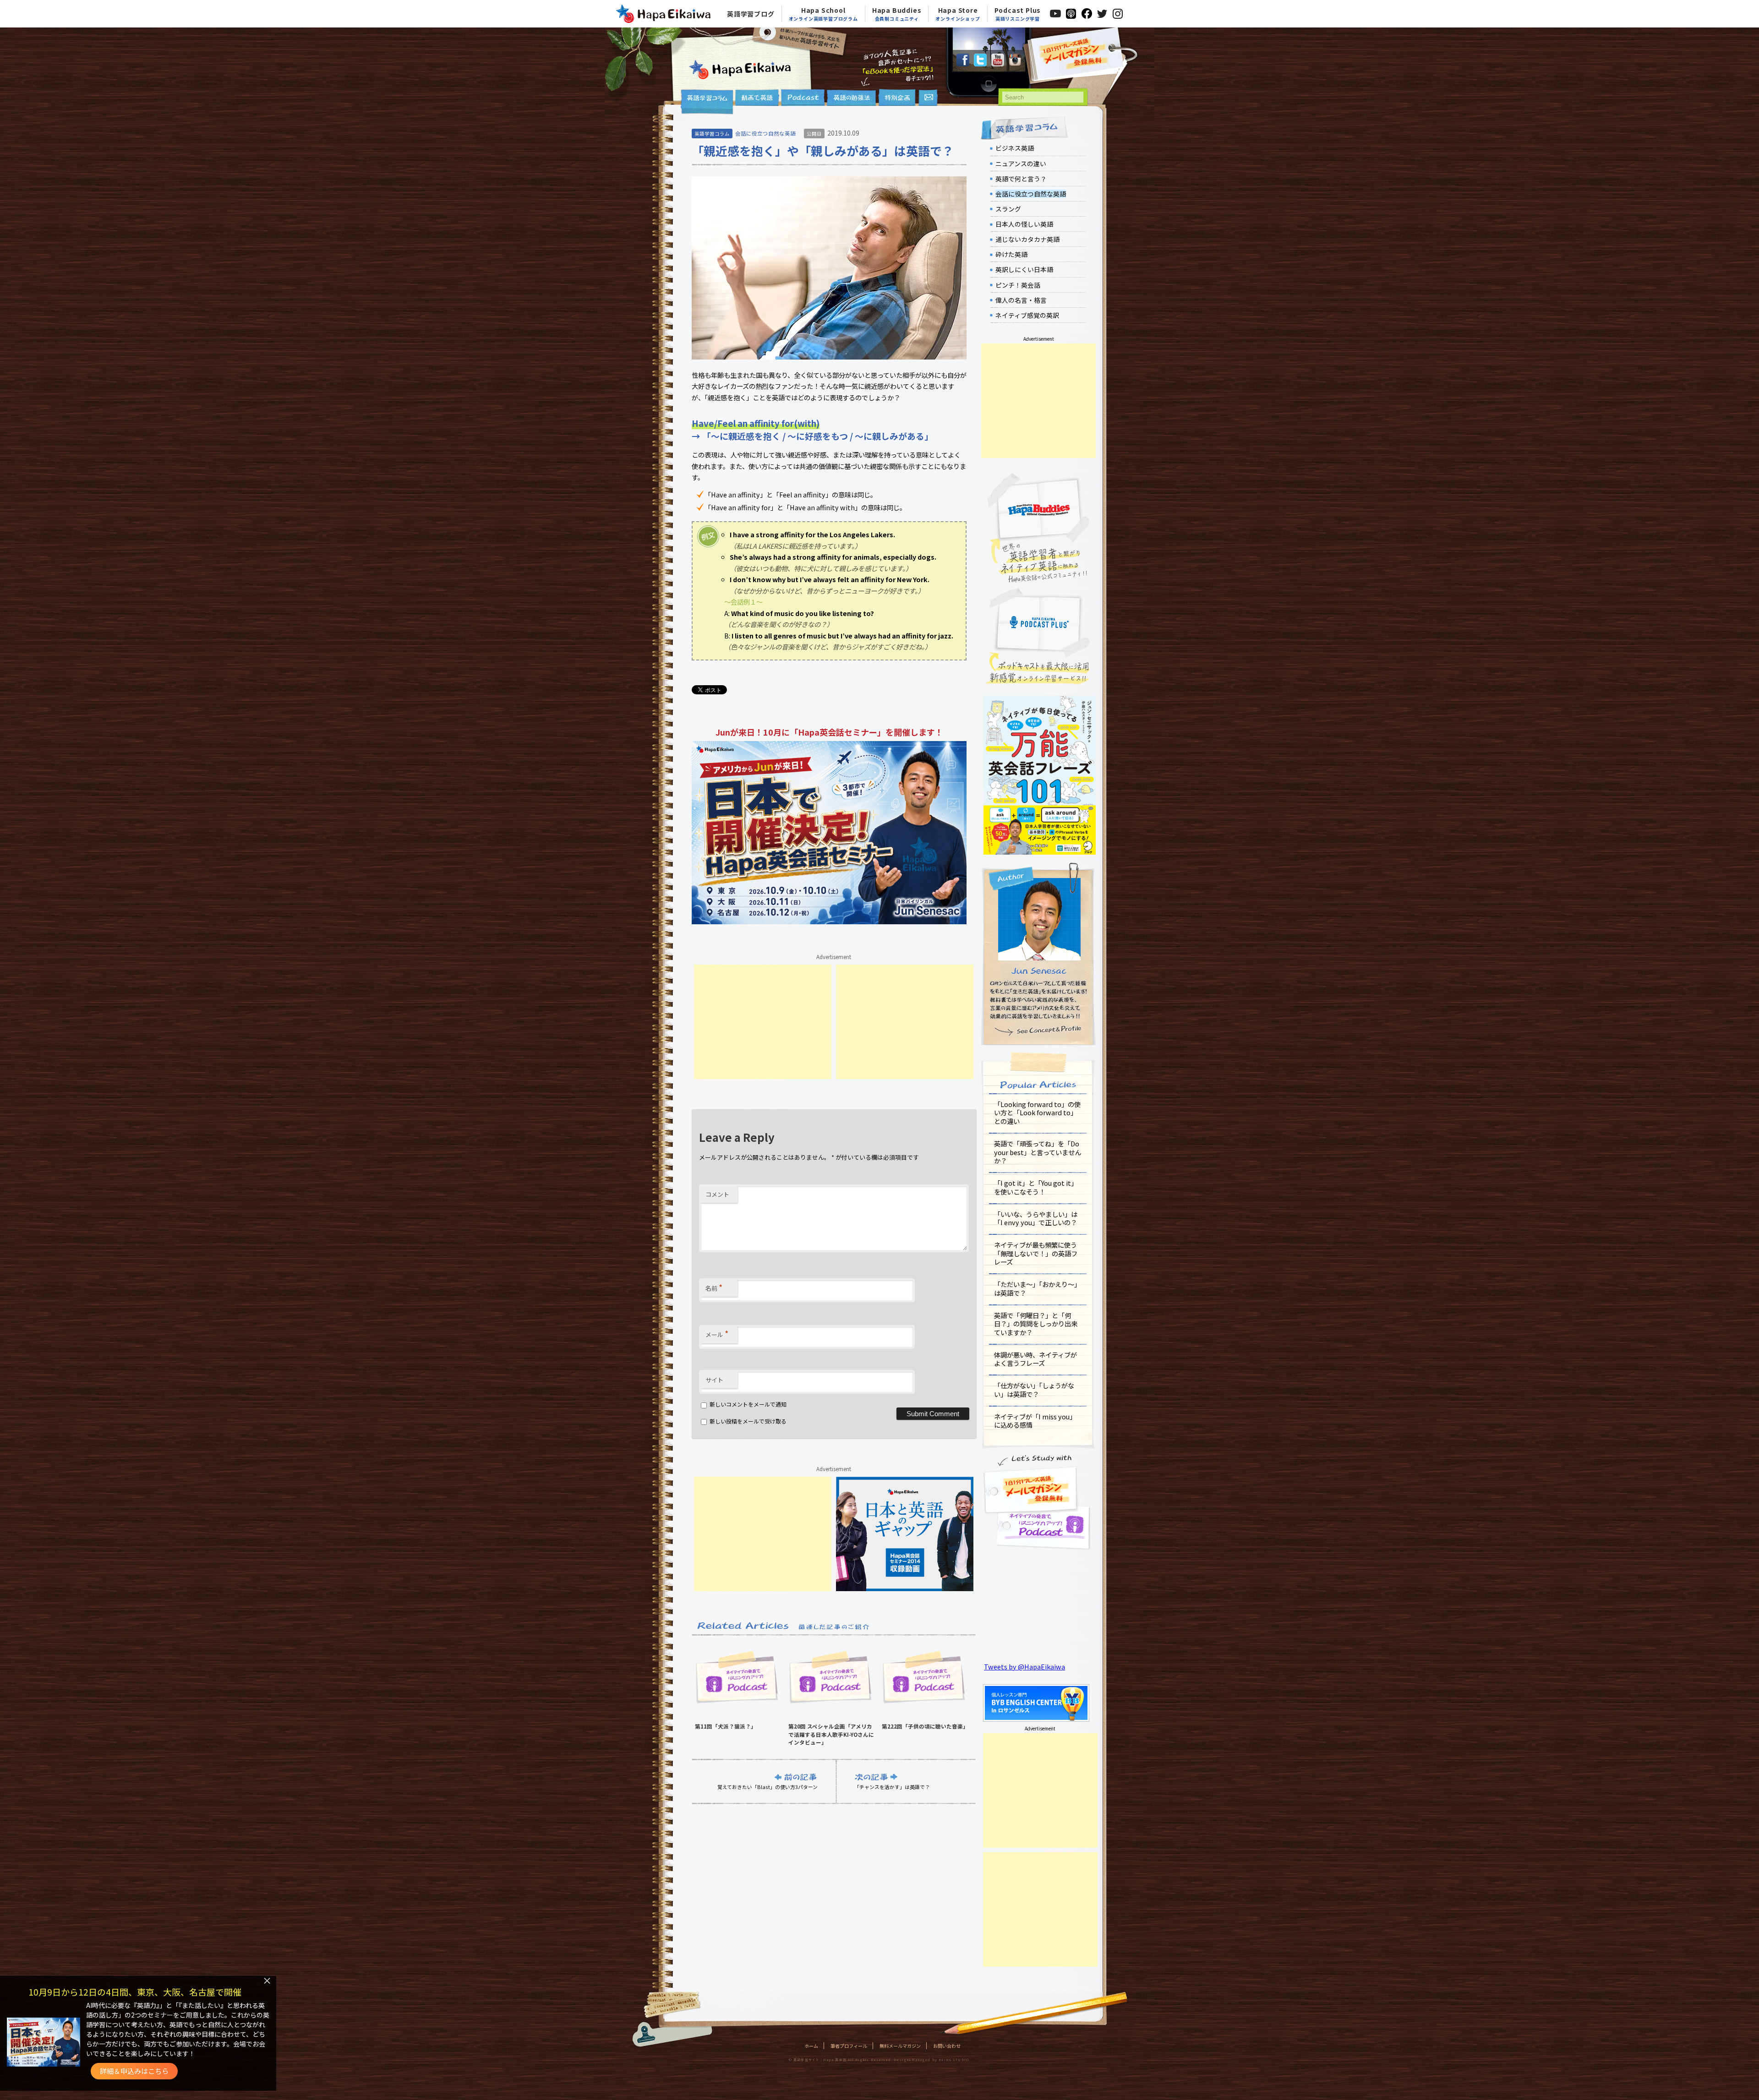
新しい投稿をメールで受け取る (748, 1421)
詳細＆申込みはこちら (134, 2071)
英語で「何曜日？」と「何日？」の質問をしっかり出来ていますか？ (1036, 1324)
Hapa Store (958, 14)
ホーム (811, 2046)
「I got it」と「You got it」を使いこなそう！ (1036, 1187)
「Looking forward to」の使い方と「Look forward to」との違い (1037, 1113)
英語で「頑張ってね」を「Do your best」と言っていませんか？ (1038, 1152)
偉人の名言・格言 (1021, 300)
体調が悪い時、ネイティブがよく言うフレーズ (1035, 1359)
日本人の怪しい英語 (1024, 224)
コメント (717, 1194)
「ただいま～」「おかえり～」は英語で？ (1037, 1288)
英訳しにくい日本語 (1024, 269)
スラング (1008, 209)
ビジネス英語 (1015, 148)
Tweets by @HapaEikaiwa (1024, 1666)
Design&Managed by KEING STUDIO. (932, 2060)
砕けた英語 (1011, 254)
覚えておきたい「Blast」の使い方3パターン (768, 1786)
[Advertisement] (763, 1022)
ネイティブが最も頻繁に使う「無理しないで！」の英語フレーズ (1036, 1253)
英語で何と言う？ (1021, 179)
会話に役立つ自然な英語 (765, 133)
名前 (714, 1287)
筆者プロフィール (849, 2046)
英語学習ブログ (751, 14)
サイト (714, 1380)
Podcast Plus (1018, 14)
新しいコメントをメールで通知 (748, 1404)
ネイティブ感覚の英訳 (1027, 315)
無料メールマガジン (900, 2046)
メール (717, 1333)
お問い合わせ (947, 2046)
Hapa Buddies (897, 14)
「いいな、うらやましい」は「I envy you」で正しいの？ (1036, 1218)
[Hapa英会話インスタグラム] (1015, 63)
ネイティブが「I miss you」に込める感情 (1035, 1421)
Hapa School (823, 14)
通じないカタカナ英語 (1027, 239)
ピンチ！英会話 (1018, 285)
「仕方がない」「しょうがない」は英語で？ (1034, 1390)
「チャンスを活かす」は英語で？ (892, 1786)
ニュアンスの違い (1021, 164)
